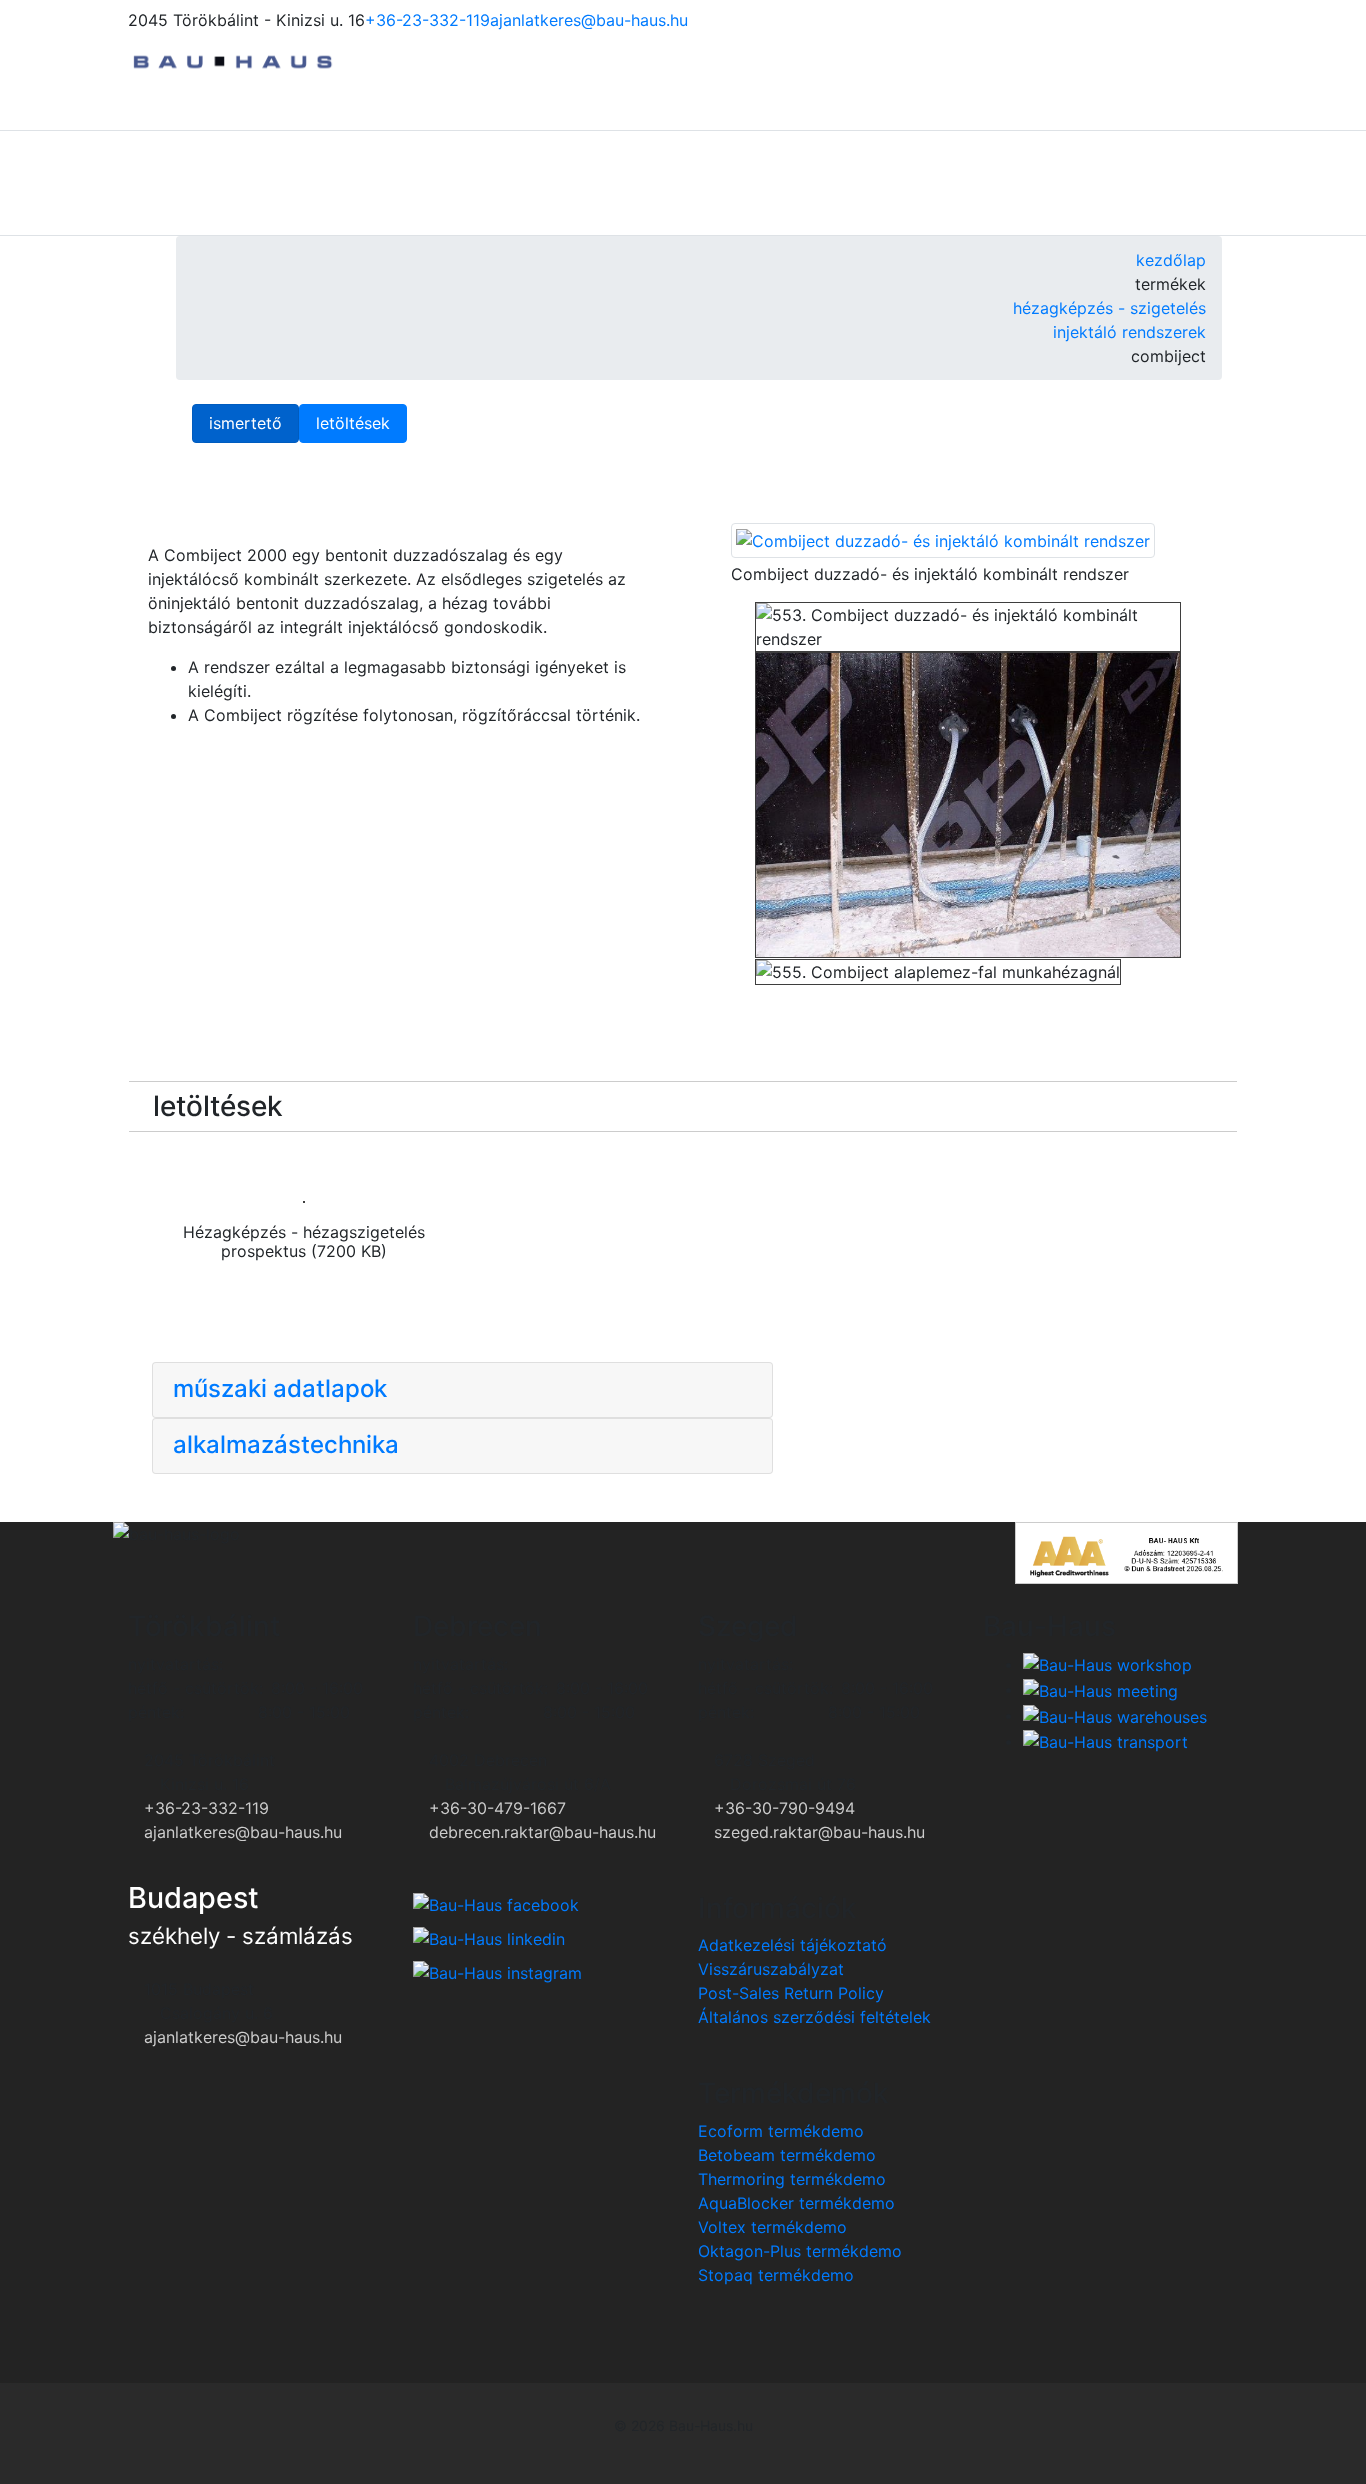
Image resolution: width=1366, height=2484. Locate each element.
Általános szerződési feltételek (814, 2017)
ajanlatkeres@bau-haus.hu (589, 20)
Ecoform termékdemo (781, 2131)
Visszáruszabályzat (771, 1969)
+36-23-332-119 (427, 20)
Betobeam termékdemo (787, 2155)
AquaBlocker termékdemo (796, 2203)
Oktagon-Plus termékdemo (800, 2251)
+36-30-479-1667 (497, 1808)
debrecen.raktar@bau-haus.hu (542, 1832)
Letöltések (353, 423)
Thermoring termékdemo (792, 2179)
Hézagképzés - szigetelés (1109, 308)
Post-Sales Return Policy (791, 1993)
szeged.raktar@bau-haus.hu (819, 1832)
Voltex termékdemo (772, 2227)
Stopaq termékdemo (776, 2275)
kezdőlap (1171, 260)
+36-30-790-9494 (784, 1808)
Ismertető (245, 423)
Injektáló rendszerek (1129, 332)
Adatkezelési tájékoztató (792, 1945)
